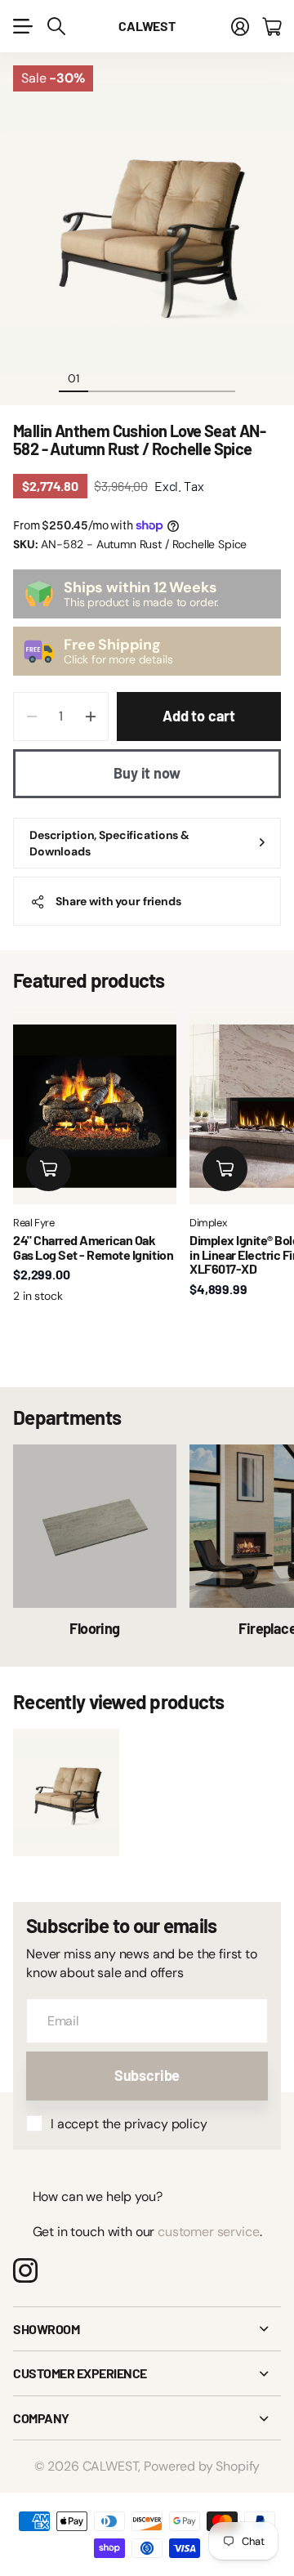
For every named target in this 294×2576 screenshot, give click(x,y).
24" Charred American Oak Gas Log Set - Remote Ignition (93, 1247)
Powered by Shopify (202, 2466)
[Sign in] (240, 26)
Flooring (95, 1628)
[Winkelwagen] (272, 26)
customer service (208, 2232)
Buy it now (147, 773)
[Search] (56, 26)
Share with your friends (118, 901)
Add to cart (199, 716)
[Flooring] (95, 1526)
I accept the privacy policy (129, 2124)
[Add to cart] (49, 1169)
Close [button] (147, 2329)
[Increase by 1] (90, 717)
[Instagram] (25, 2270)
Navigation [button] (22, 26)
